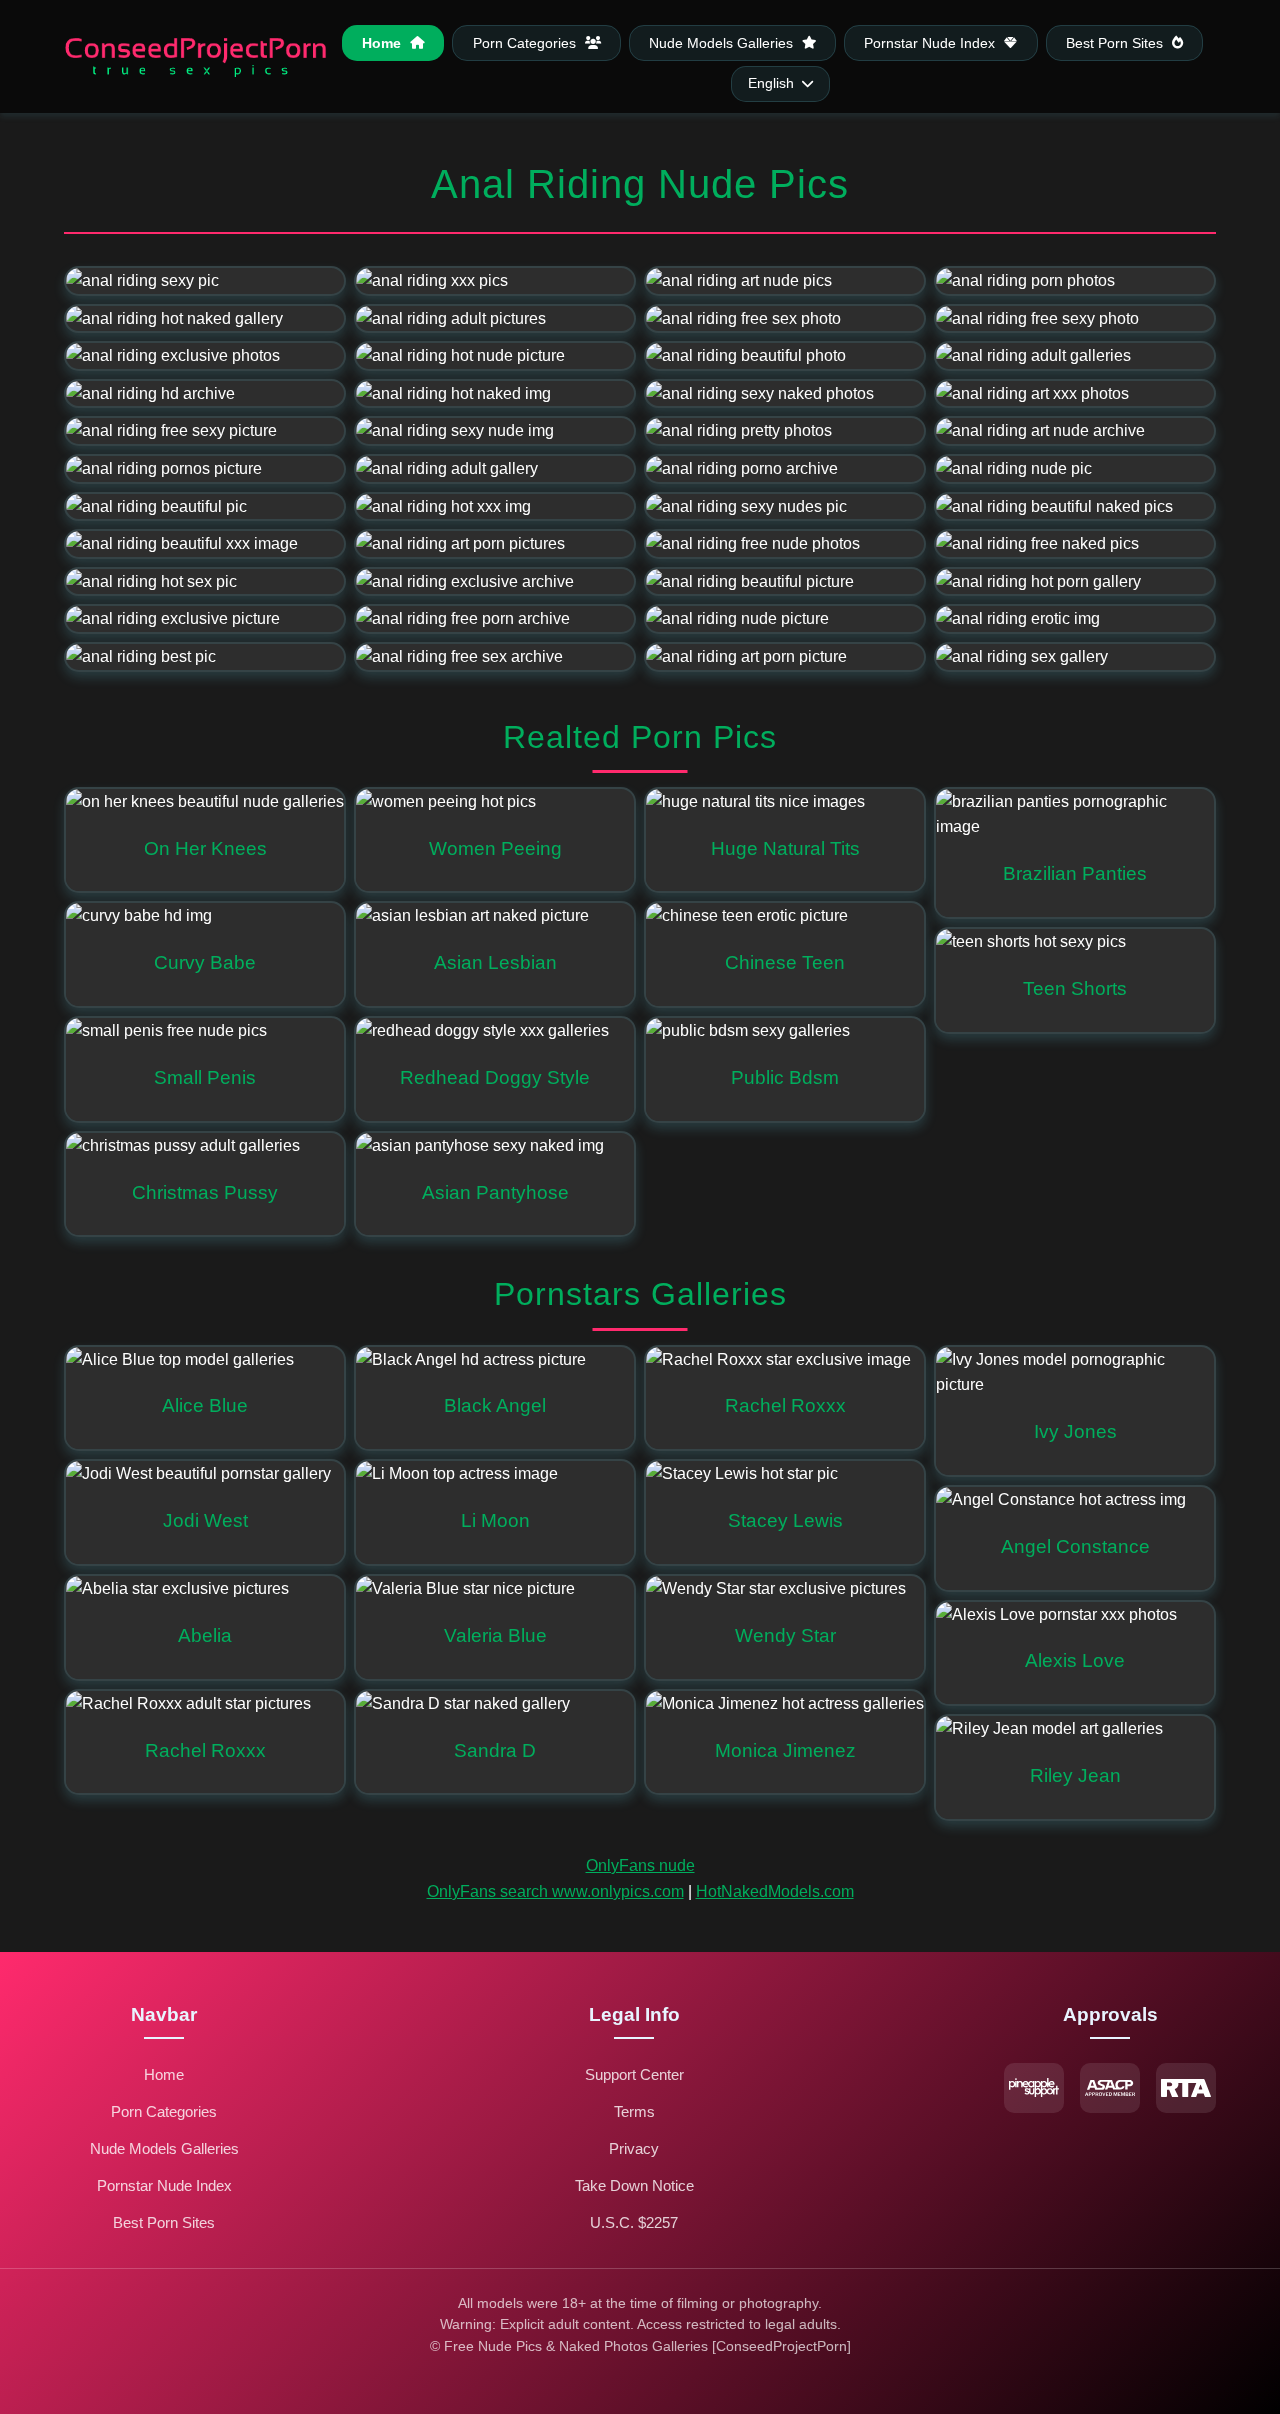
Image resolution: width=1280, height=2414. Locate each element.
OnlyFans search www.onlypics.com (555, 1891)
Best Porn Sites (1116, 42)
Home (383, 42)
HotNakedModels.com (775, 1891)
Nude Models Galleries (723, 42)
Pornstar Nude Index (931, 42)
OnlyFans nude (640, 1865)
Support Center (634, 2074)
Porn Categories (526, 42)
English (771, 83)
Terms (634, 2111)
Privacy (634, 2148)
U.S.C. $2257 (634, 2222)
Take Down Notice (634, 2185)
